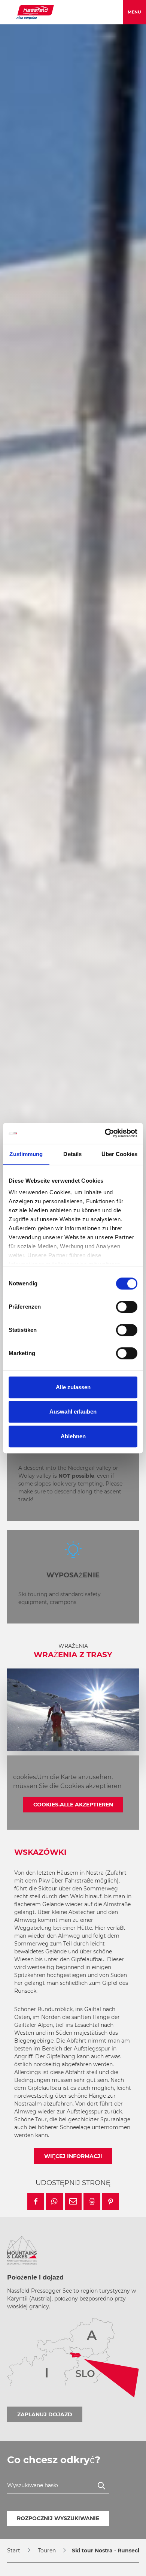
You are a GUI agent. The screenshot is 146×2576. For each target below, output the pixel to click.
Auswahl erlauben (73, 1412)
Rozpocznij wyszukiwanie (58, 2518)
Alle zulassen (73, 1387)
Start (14, 2551)
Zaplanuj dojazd (45, 2414)
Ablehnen (73, 1436)
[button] (36, 2201)
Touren (47, 2551)
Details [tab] (72, 1154)
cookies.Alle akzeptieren (73, 1805)
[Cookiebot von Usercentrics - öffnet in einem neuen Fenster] (105, 1133)
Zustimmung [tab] (26, 1154)
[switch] (127, 1307)
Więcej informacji (73, 2156)
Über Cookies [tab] (119, 1154)
